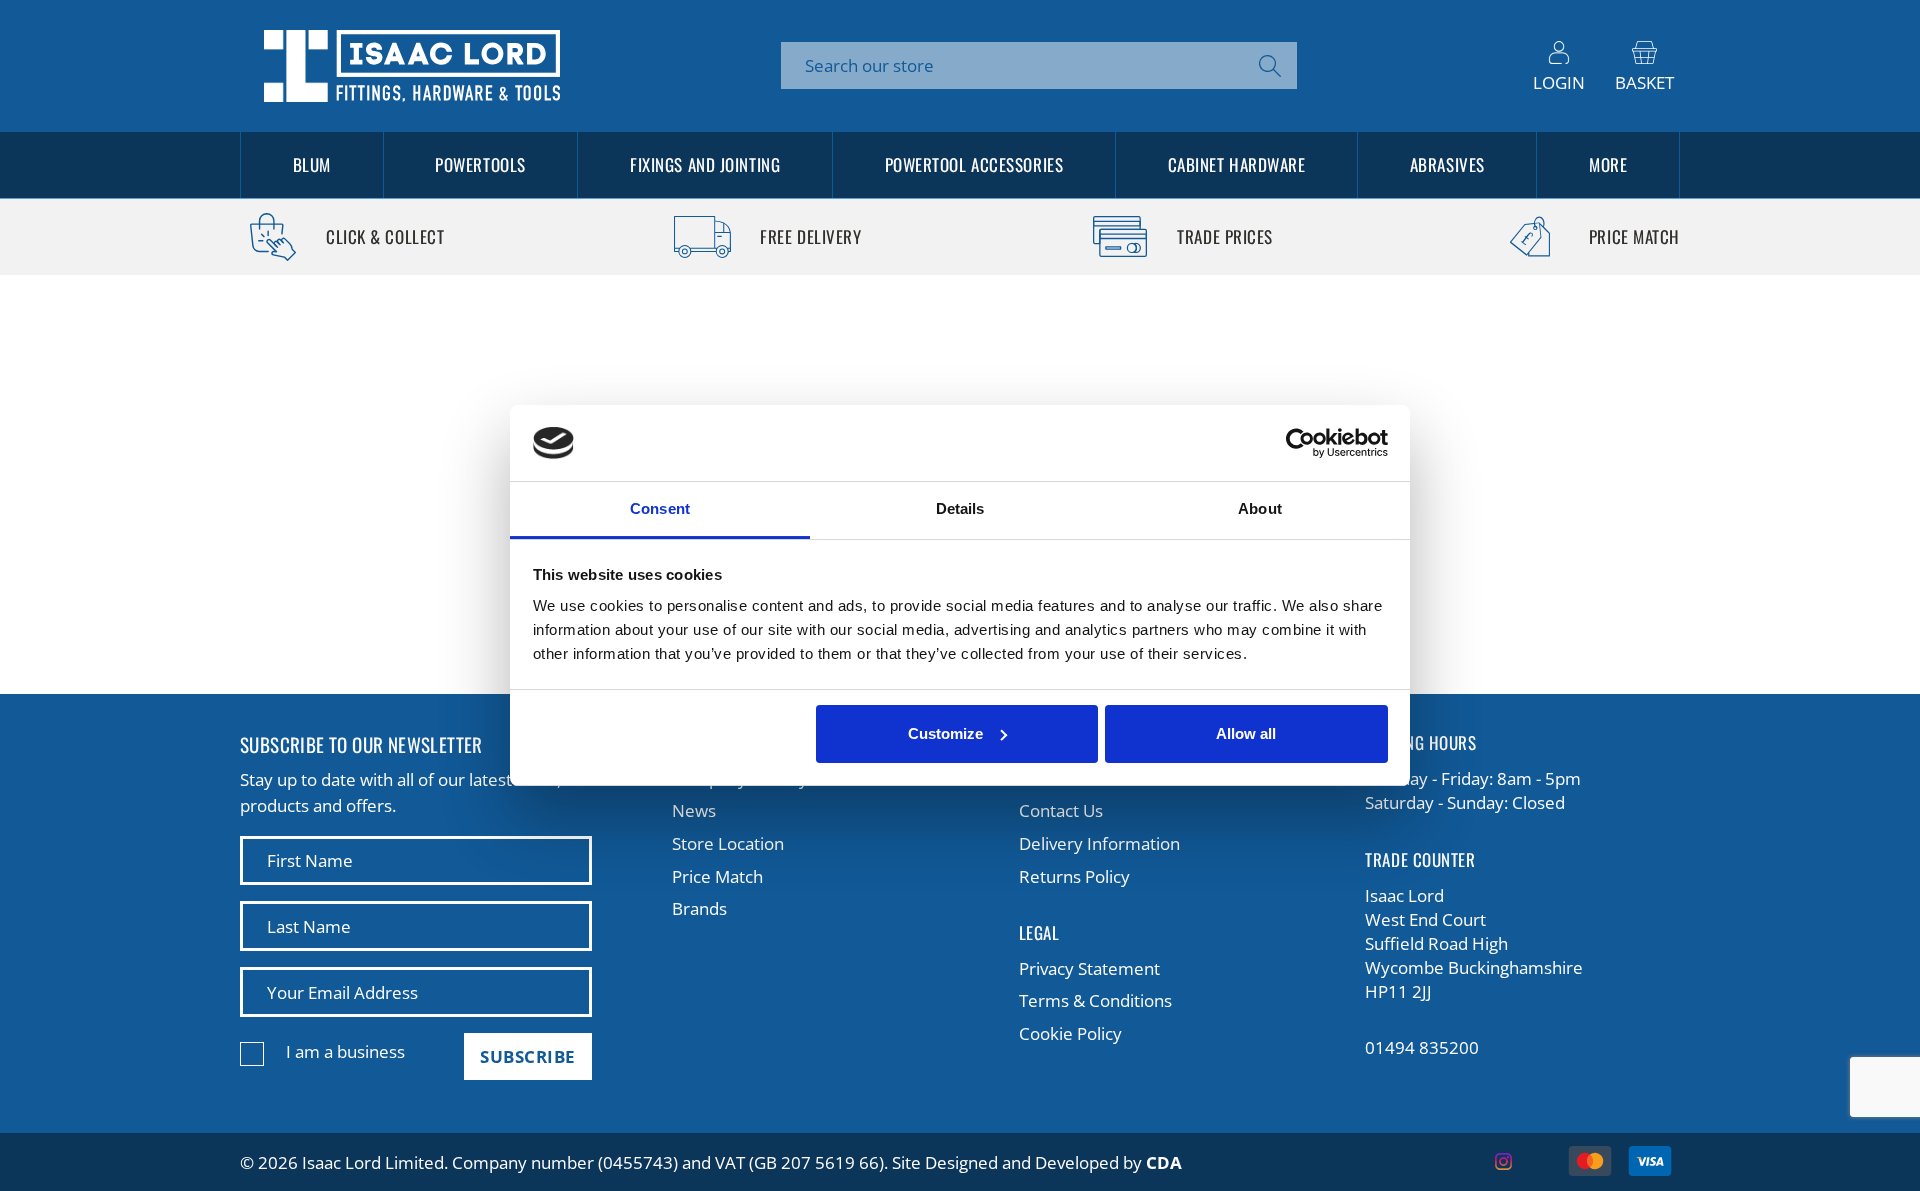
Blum (312, 164)
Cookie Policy (1070, 1033)
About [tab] (1260, 508)
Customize (945, 733)
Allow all (1246, 733)
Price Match (717, 876)
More (1608, 164)
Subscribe (528, 1056)
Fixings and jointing (705, 164)
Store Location (728, 843)
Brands (699, 908)
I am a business (345, 1051)
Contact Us (1061, 810)
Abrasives (1447, 164)
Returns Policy (1074, 876)
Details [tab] (960, 508)
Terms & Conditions (1095, 1000)
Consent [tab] (660, 508)
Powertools (480, 164)
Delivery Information (1099, 843)
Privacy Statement (1089, 968)
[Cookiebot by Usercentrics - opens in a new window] (1300, 443)
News (694, 810)
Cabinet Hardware (1237, 164)
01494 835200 (1422, 1047)
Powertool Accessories (974, 164)
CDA (1164, 1162)
